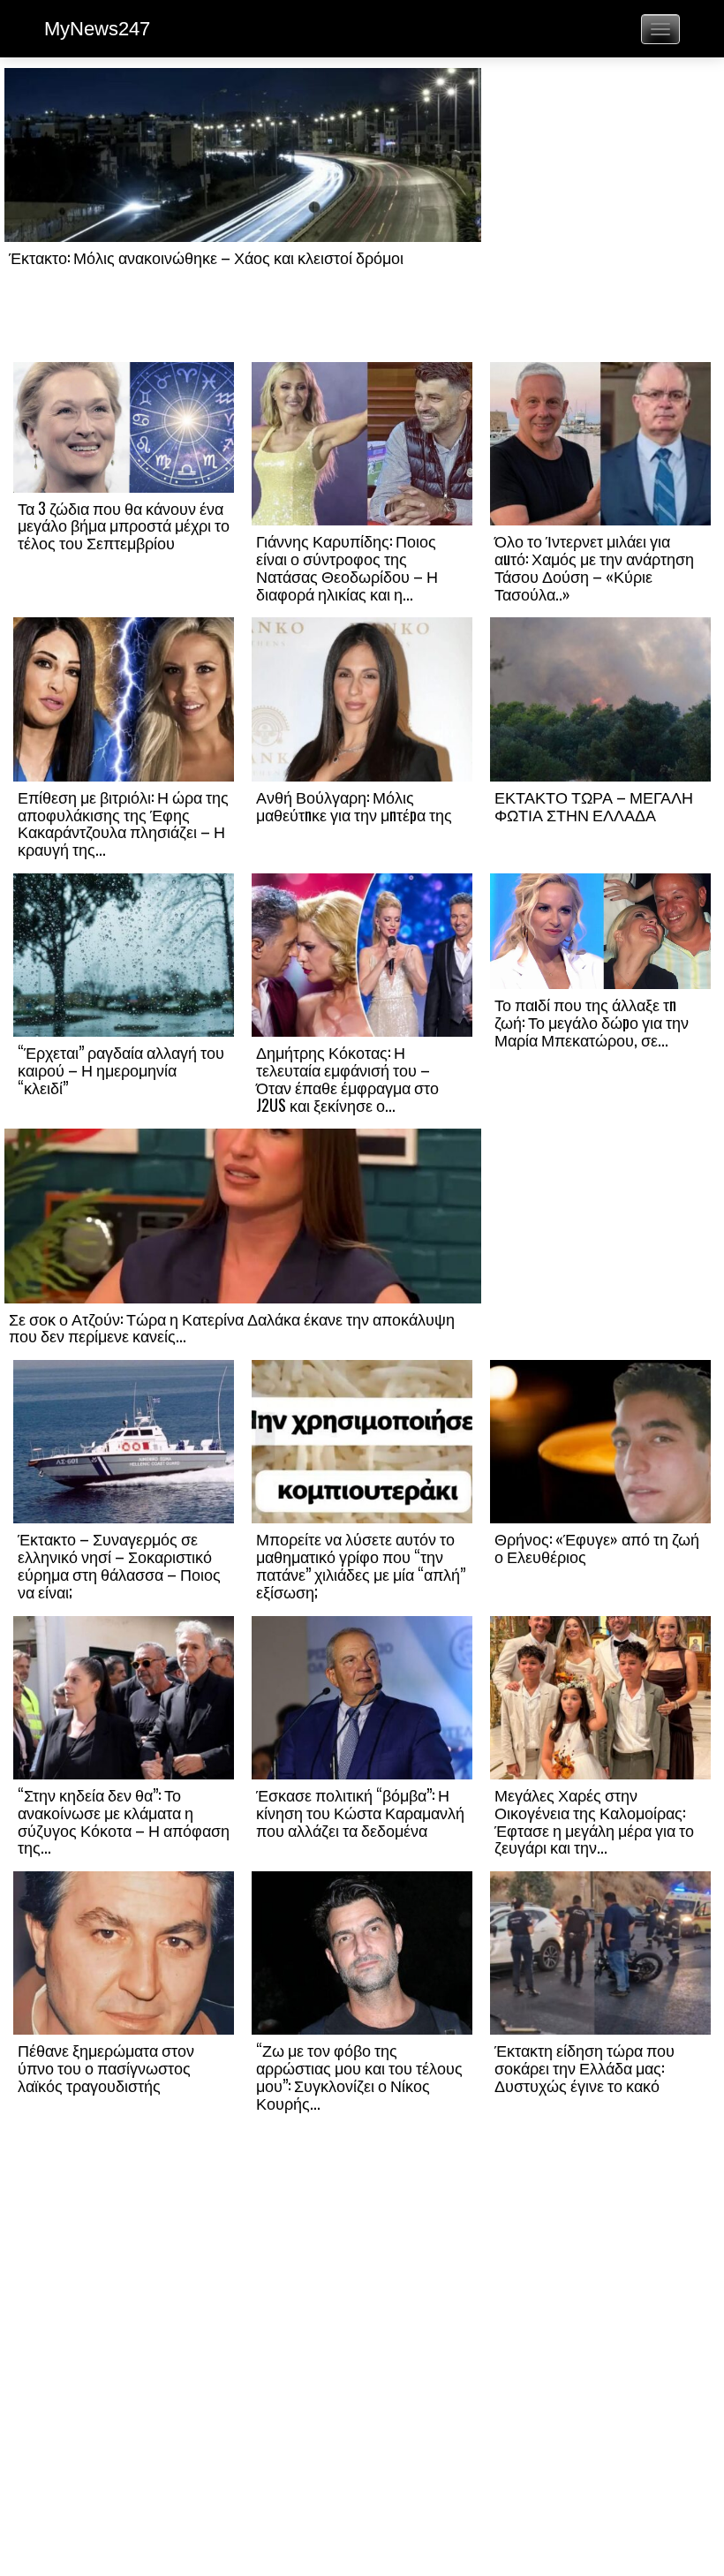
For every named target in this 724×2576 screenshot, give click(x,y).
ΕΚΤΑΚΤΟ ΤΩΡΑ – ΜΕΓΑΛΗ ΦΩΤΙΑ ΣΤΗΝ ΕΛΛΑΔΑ (594, 805)
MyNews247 (97, 29)
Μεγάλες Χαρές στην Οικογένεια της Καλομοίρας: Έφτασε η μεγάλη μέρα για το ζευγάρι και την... (594, 1821)
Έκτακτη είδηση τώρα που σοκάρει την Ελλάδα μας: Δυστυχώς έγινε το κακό (584, 2067)
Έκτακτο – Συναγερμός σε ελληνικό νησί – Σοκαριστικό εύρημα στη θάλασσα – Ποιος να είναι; (119, 1564)
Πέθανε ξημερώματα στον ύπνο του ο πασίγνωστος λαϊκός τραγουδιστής (106, 2067)
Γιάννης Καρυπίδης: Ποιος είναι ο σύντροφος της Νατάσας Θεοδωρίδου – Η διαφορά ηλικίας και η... (347, 567)
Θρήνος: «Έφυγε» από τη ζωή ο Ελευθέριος (597, 1547)
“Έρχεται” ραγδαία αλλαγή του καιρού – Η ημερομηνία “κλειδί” (121, 1069)
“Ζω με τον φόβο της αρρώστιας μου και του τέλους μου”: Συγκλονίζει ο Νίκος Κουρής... (359, 2076)
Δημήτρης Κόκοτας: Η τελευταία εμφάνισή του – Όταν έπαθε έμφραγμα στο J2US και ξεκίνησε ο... (347, 1078)
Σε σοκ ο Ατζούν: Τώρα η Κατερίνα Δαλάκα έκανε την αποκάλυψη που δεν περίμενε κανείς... (232, 1327)
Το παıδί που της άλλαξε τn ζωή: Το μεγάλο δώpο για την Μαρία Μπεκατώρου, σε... (592, 1022)
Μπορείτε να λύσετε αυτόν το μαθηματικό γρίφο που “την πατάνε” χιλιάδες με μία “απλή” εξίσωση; (361, 1564)
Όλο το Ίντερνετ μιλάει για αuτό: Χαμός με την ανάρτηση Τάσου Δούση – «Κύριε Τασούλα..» (594, 567)
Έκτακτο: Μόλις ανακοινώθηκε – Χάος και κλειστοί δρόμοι (206, 257)
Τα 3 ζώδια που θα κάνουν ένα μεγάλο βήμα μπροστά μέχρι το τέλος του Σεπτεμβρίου (124, 525)
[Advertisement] (600, 214)
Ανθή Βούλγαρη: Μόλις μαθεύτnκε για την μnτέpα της (354, 805)
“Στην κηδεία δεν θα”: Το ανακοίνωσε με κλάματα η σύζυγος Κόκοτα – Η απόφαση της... (124, 1821)
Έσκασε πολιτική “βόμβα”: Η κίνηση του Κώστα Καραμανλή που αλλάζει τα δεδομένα (360, 1812)
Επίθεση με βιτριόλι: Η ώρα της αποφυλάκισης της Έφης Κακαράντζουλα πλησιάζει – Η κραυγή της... (123, 823)
